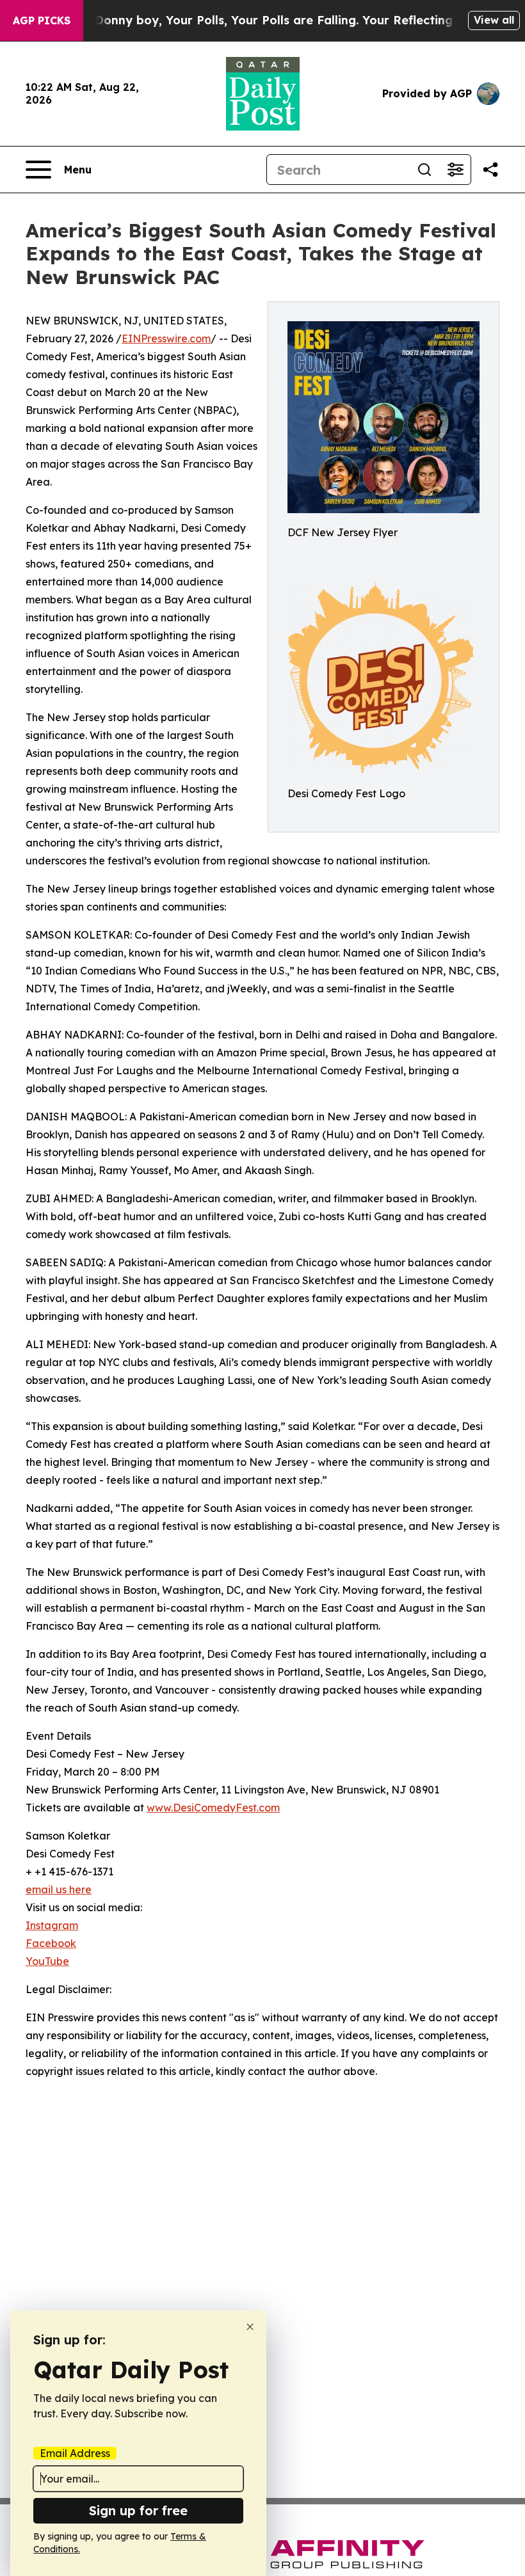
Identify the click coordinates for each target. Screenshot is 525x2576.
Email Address (75, 2453)
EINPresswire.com (166, 338)
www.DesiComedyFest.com (213, 1808)
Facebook (51, 1943)
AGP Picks (42, 20)
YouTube (47, 1961)
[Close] (250, 2327)
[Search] (424, 170)
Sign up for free (138, 2510)
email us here (59, 1889)
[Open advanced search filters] (455, 170)
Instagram (52, 1925)
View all (494, 20)
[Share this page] (490, 170)
